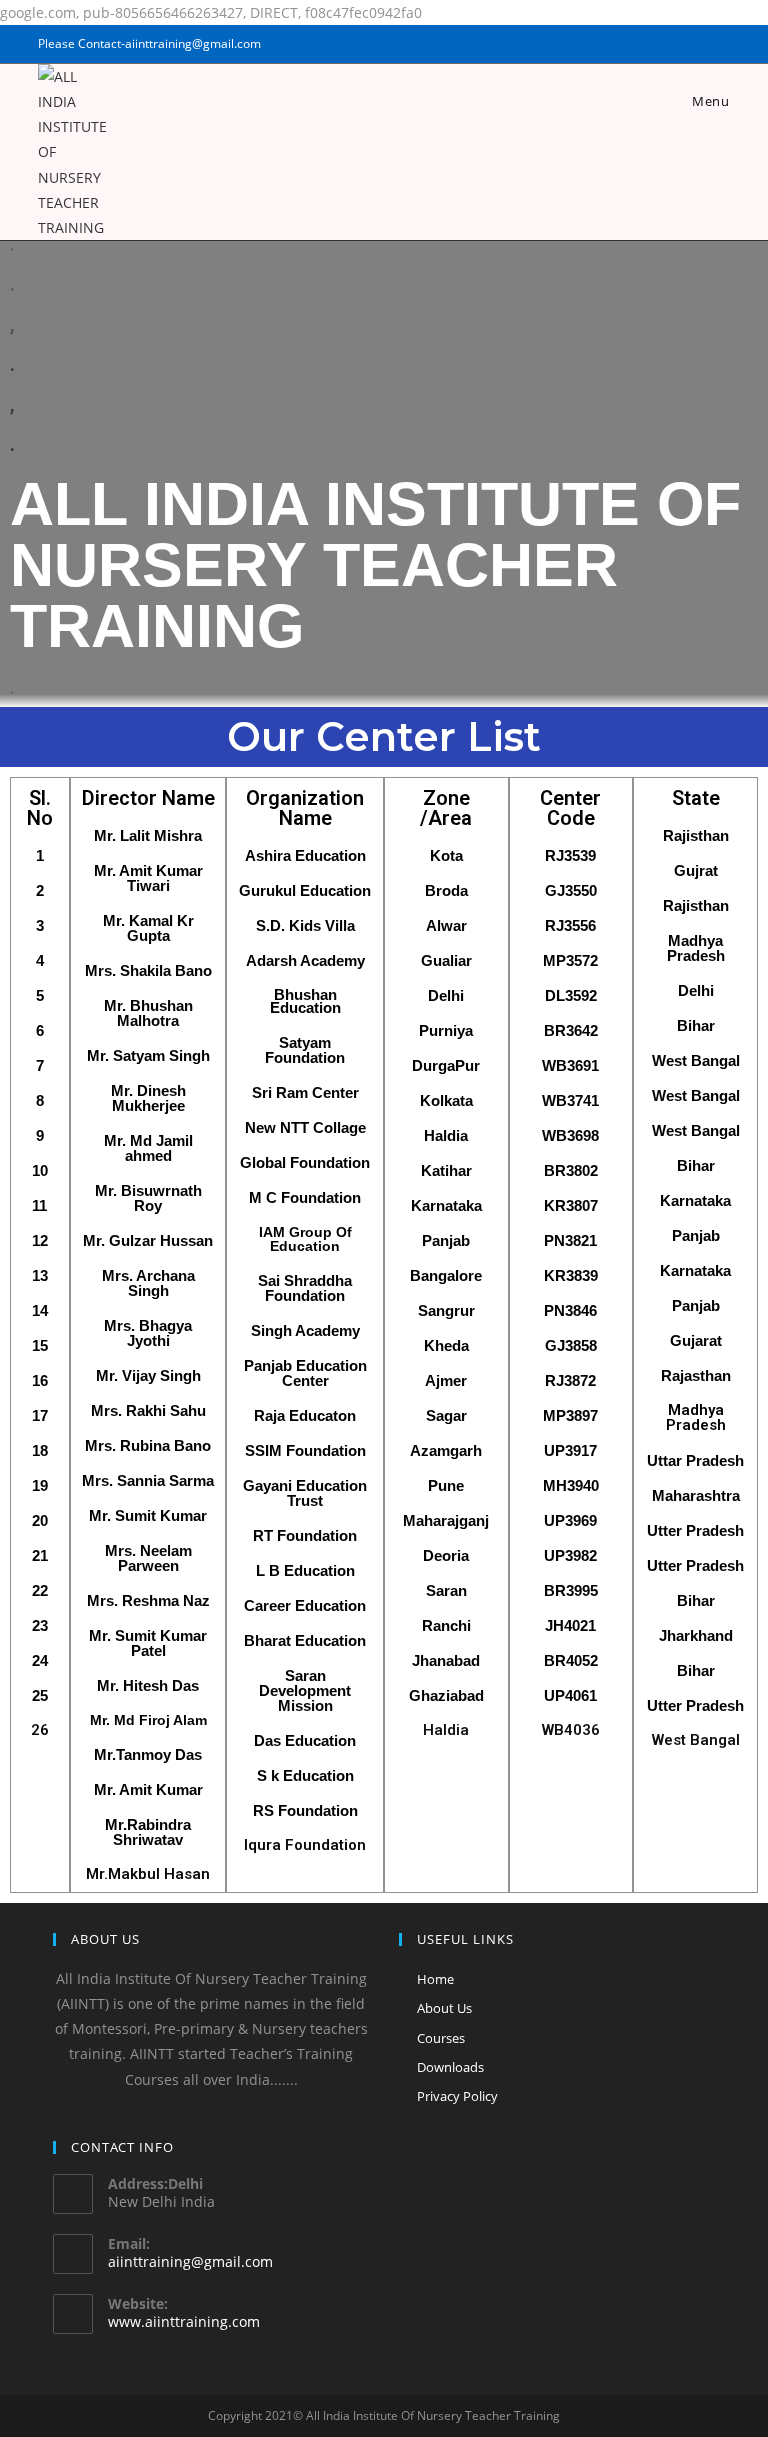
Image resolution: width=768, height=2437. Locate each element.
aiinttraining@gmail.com (190, 2261)
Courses (441, 2038)
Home (435, 1979)
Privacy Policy (457, 2096)
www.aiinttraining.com (184, 2321)
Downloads (450, 2067)
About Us (444, 2008)
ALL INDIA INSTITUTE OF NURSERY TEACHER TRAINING (375, 565)
